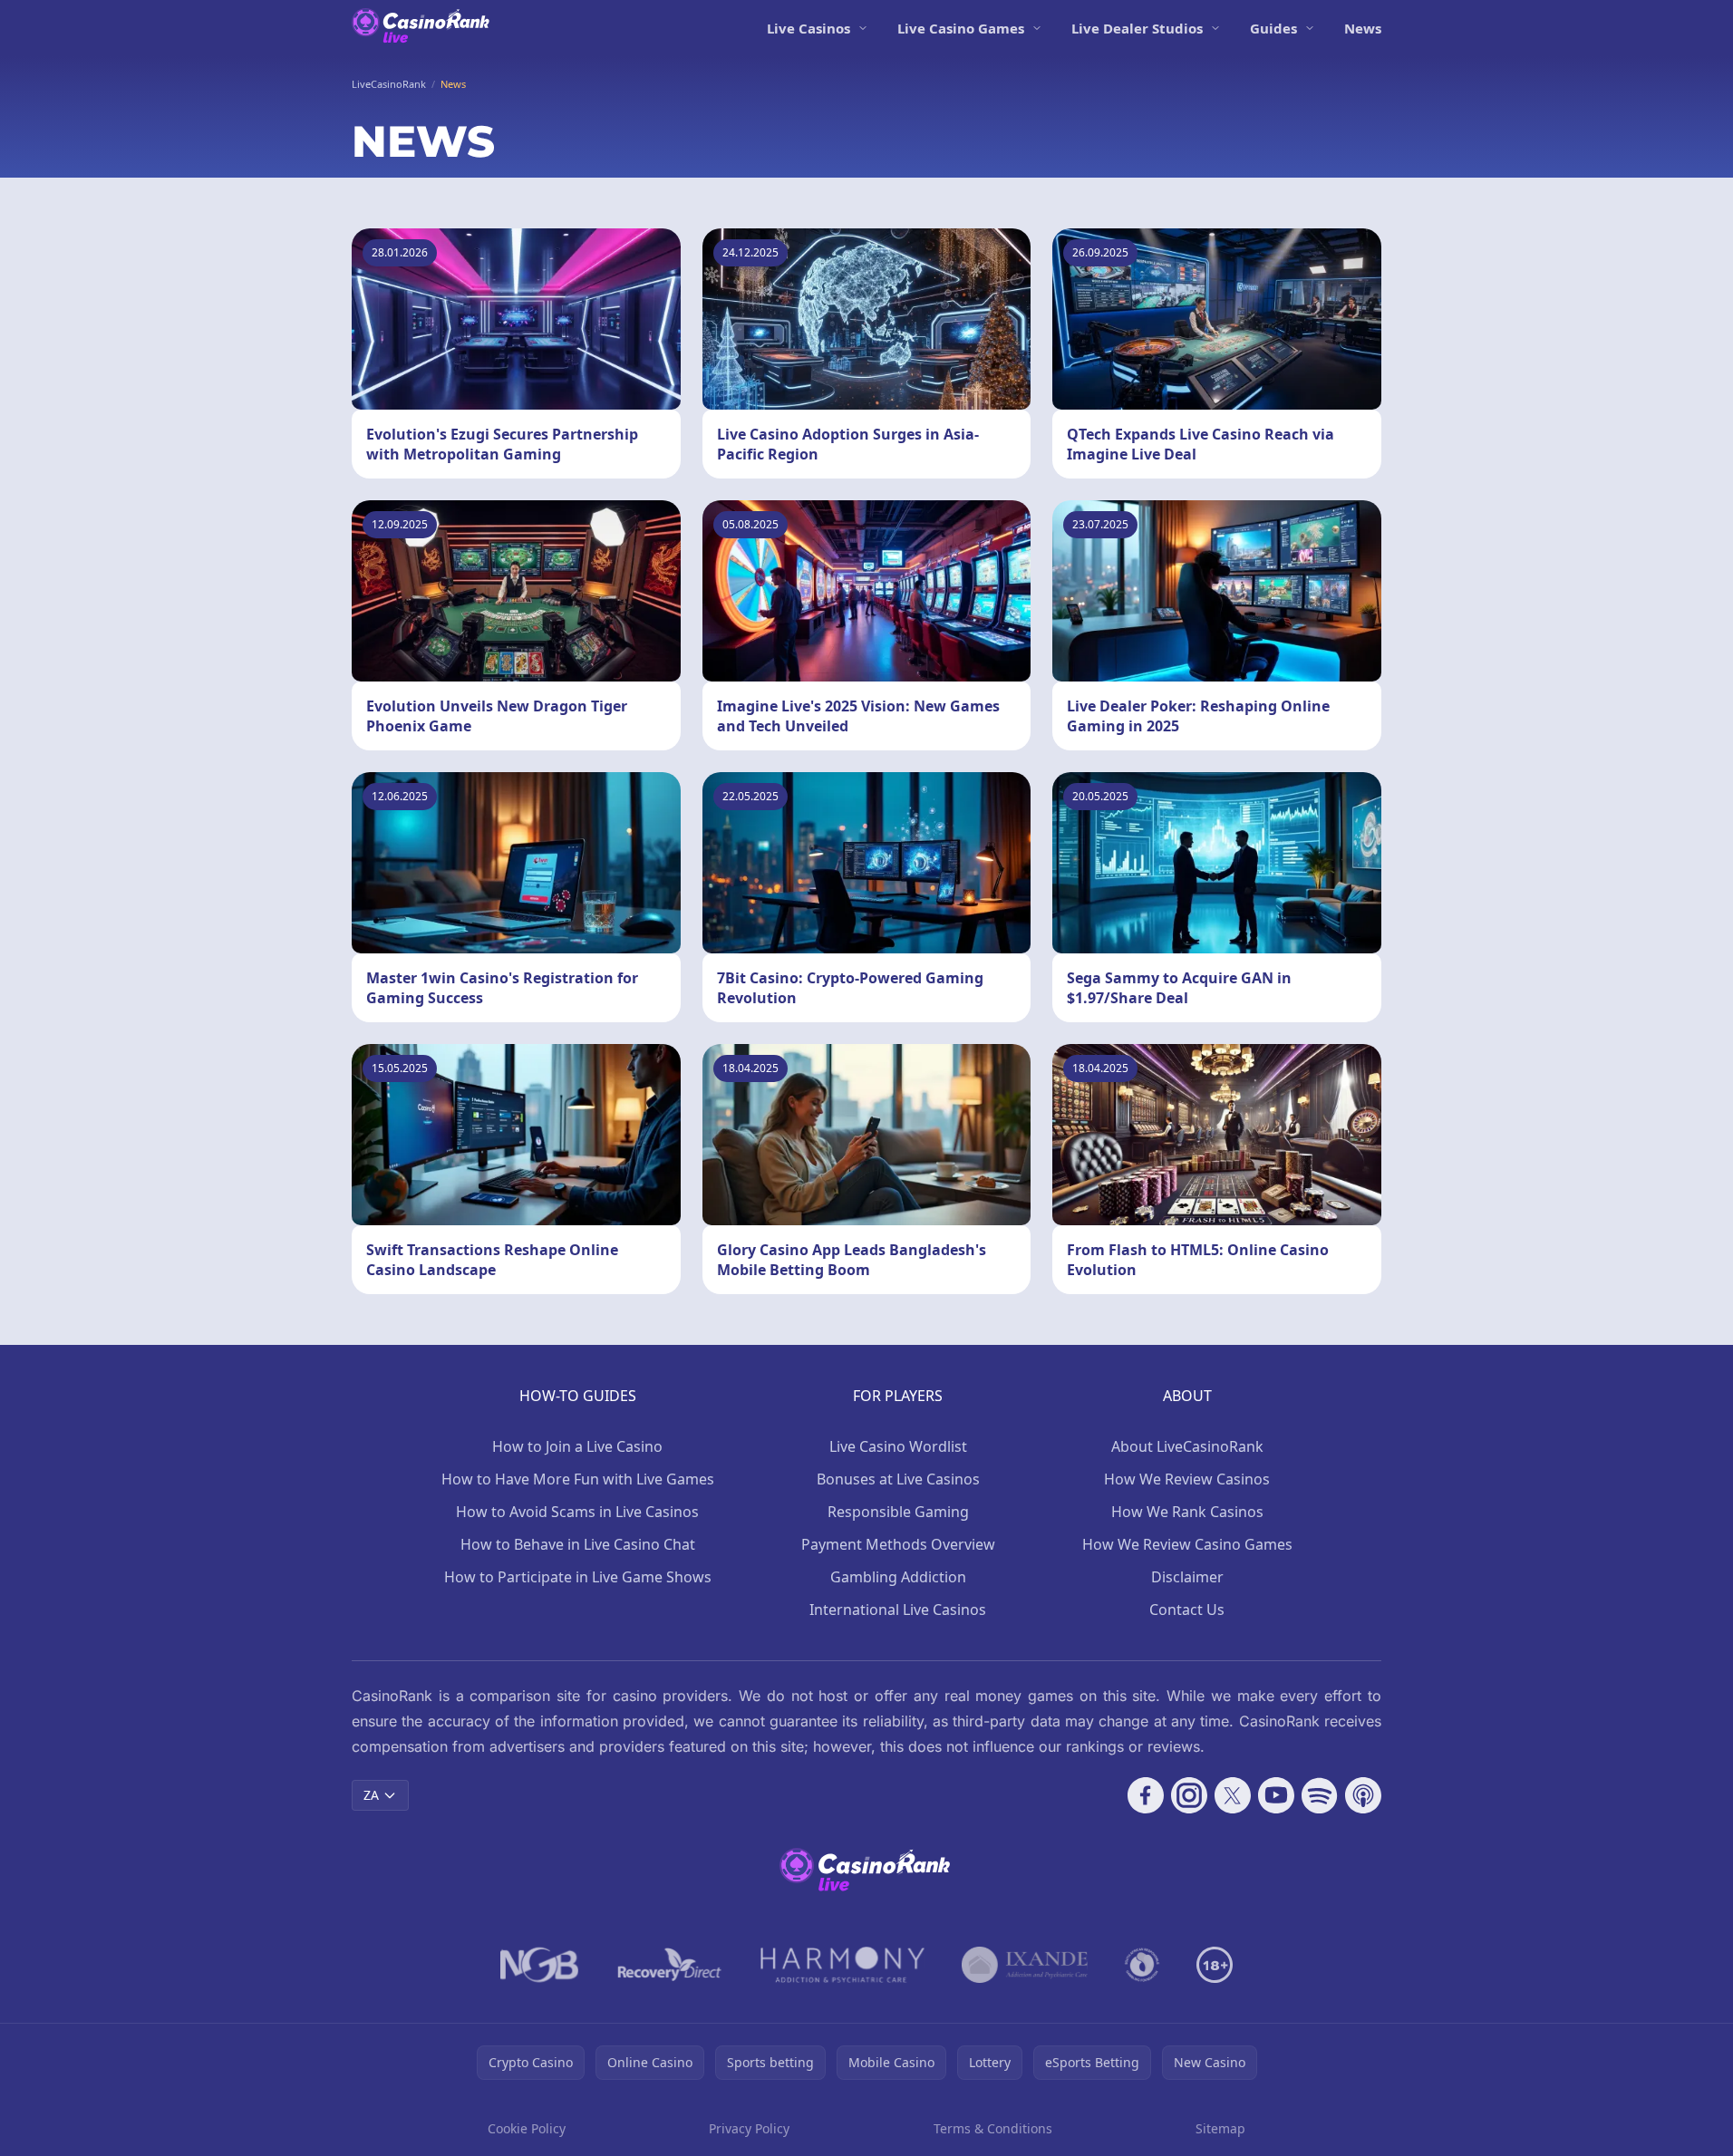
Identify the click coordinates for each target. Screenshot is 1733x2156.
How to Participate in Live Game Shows (578, 1577)
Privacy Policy (749, 2128)
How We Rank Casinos (1187, 1512)
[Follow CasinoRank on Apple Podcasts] (1363, 1795)
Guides (1273, 28)
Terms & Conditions (993, 2128)
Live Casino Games (961, 28)
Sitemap (1220, 2128)
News (1363, 28)
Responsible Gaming (898, 1512)
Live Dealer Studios (1137, 28)
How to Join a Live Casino (577, 1446)
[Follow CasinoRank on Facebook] (1146, 1795)
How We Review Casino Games (1187, 1544)
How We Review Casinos (1187, 1479)
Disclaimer (1187, 1577)
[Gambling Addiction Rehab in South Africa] (843, 1965)
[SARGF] (1142, 1965)
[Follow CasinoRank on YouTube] (1276, 1795)
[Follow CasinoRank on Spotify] (1320, 1795)
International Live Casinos (898, 1610)
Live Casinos (808, 28)
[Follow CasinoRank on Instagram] (1189, 1795)
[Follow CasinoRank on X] (1233, 1795)
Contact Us (1187, 1610)
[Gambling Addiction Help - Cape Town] (1025, 1965)
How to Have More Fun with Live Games (578, 1479)
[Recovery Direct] (670, 1965)
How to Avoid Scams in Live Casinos (577, 1512)
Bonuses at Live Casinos (898, 1479)
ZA (371, 1795)
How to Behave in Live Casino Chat (578, 1544)
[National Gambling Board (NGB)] (540, 1965)
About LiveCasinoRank (1187, 1446)
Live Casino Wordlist (898, 1446)
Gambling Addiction (898, 1577)
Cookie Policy (527, 2128)
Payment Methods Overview (898, 1544)
